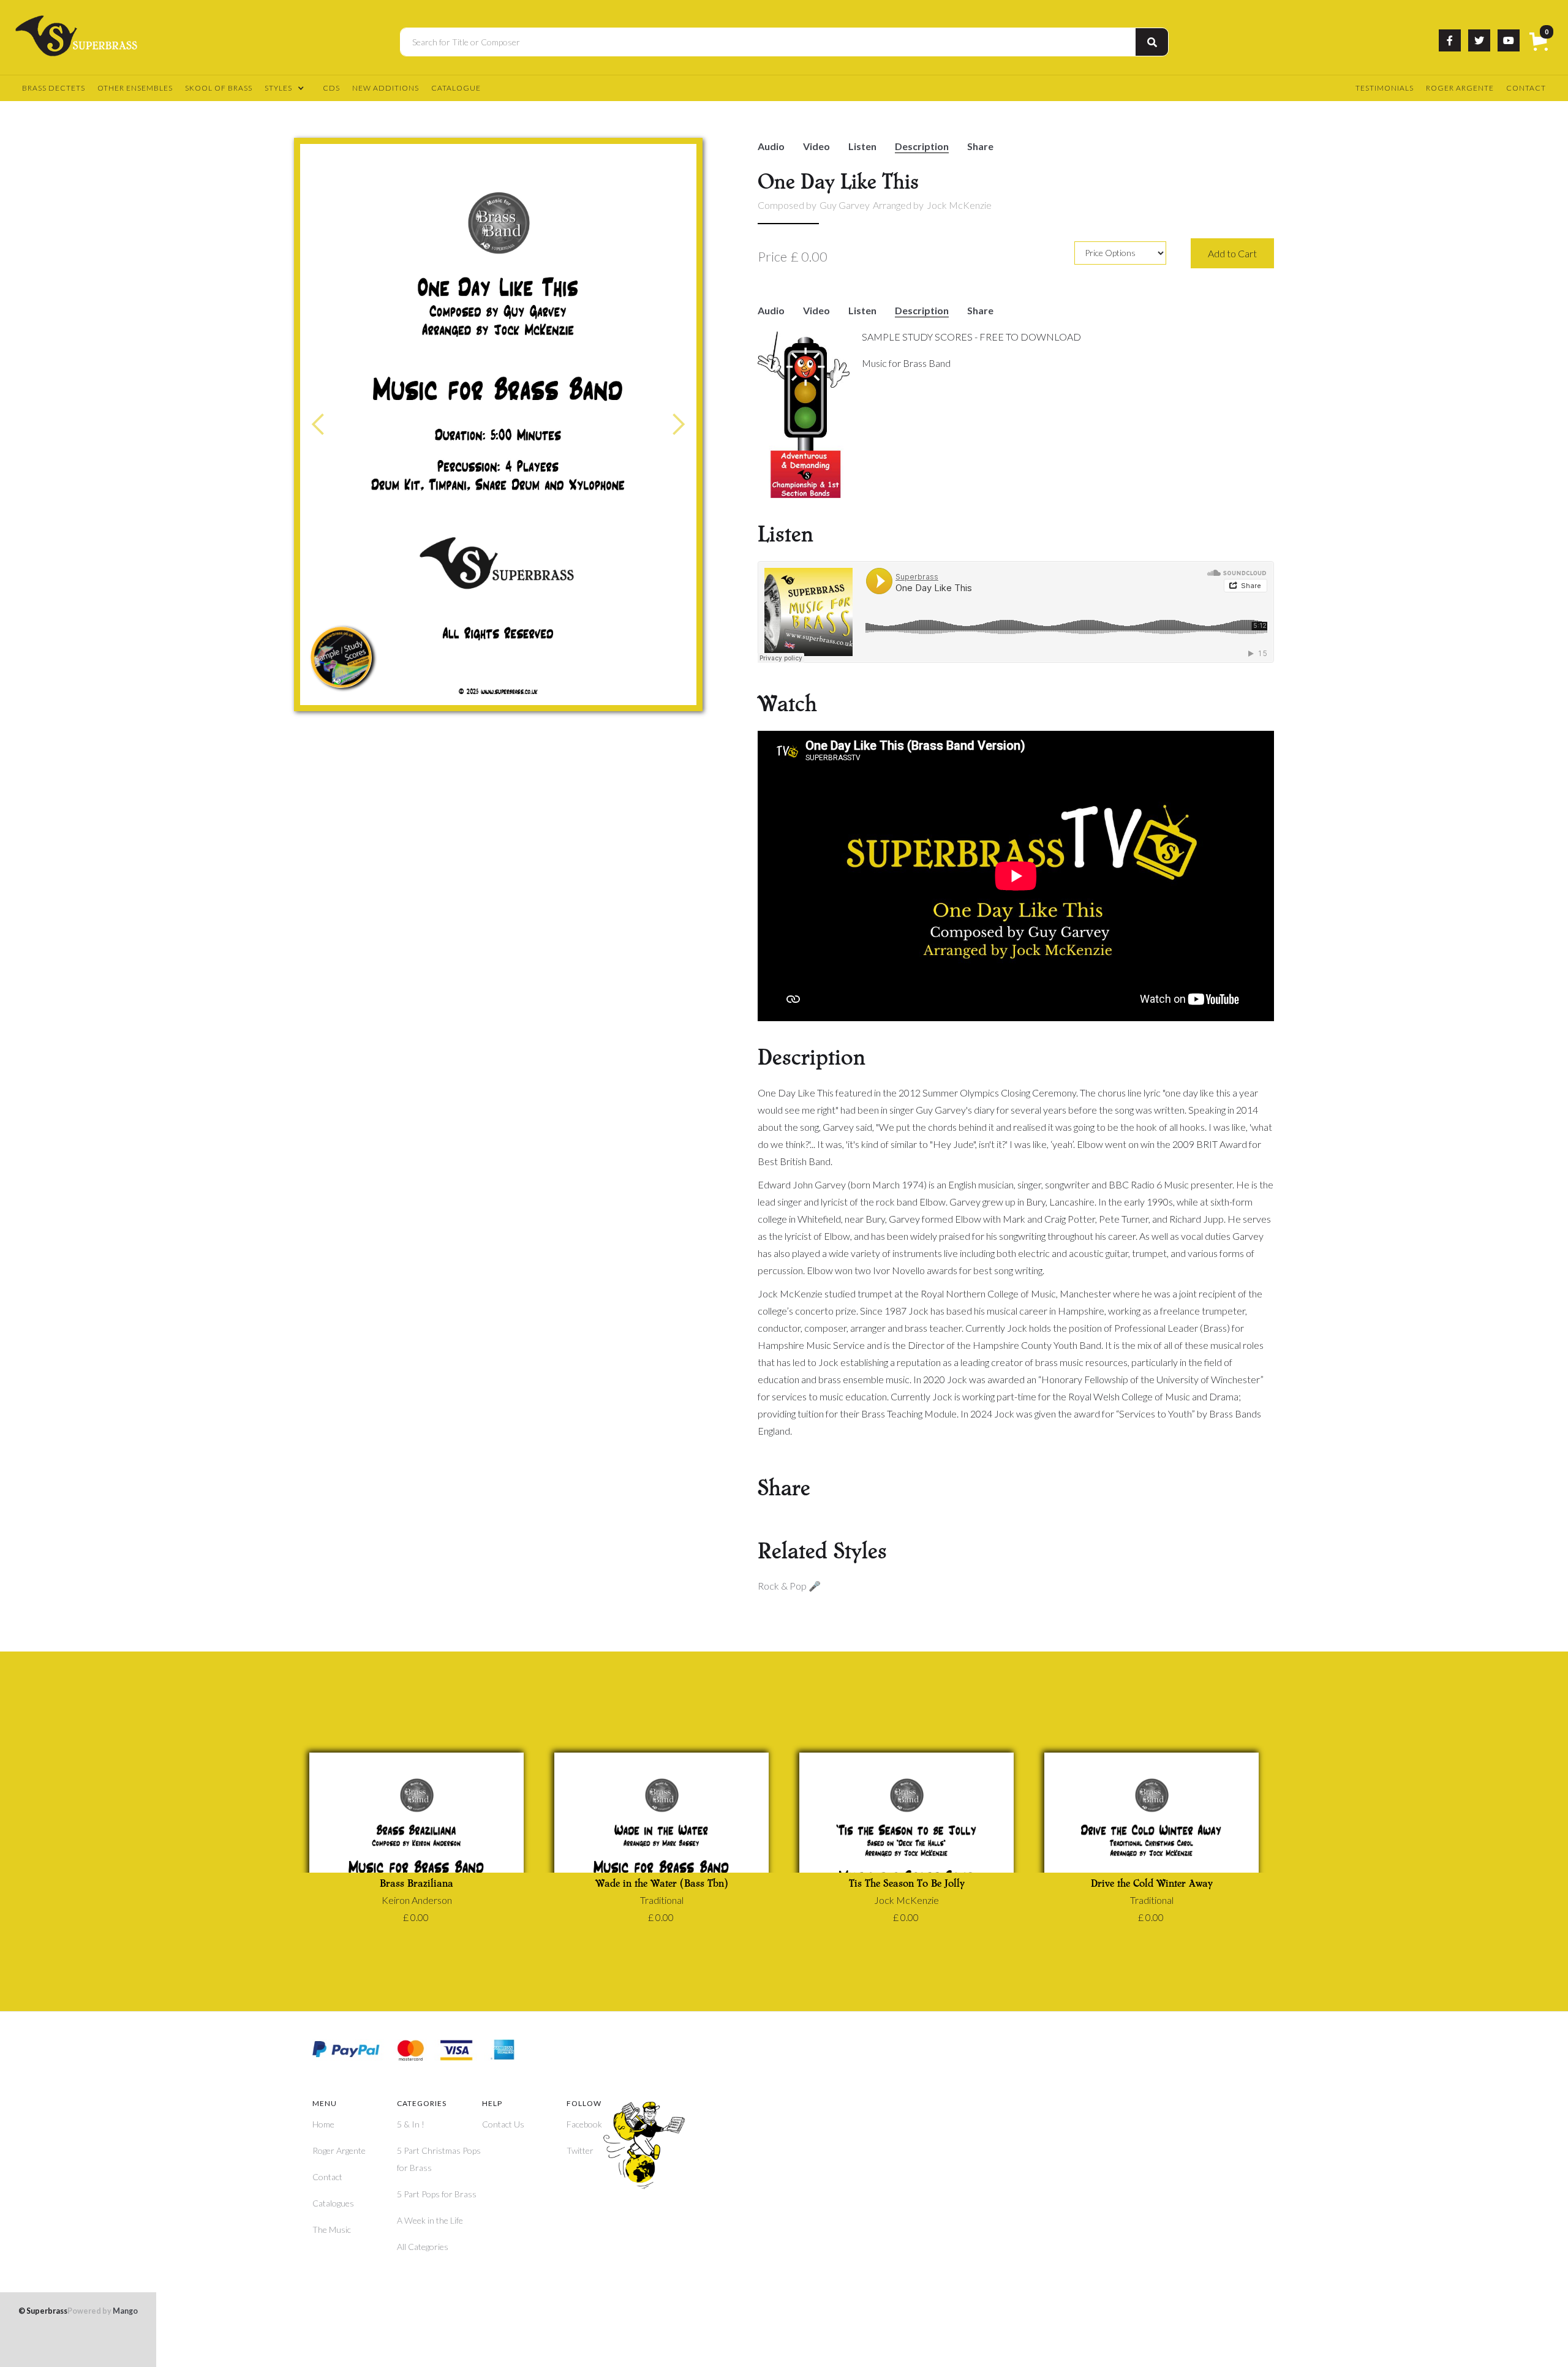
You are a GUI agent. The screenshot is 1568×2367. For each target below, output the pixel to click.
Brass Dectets (54, 88)
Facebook (584, 2124)
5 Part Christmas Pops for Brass (439, 2159)
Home (323, 2124)
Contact (1526, 88)
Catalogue (456, 88)
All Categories (423, 2247)
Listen (862, 147)
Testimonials (1385, 88)
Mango (103, 2312)
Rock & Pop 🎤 (789, 1586)
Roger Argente (1460, 88)
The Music (332, 2229)
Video (816, 147)
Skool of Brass (219, 88)
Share (980, 147)
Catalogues (333, 2203)
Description (922, 147)
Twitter (580, 2150)
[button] (1541, 43)
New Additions (386, 88)
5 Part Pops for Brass (437, 2194)
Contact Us (503, 2124)
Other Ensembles (135, 88)
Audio (771, 147)
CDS (331, 88)
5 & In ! (411, 2124)
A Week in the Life (430, 2220)
